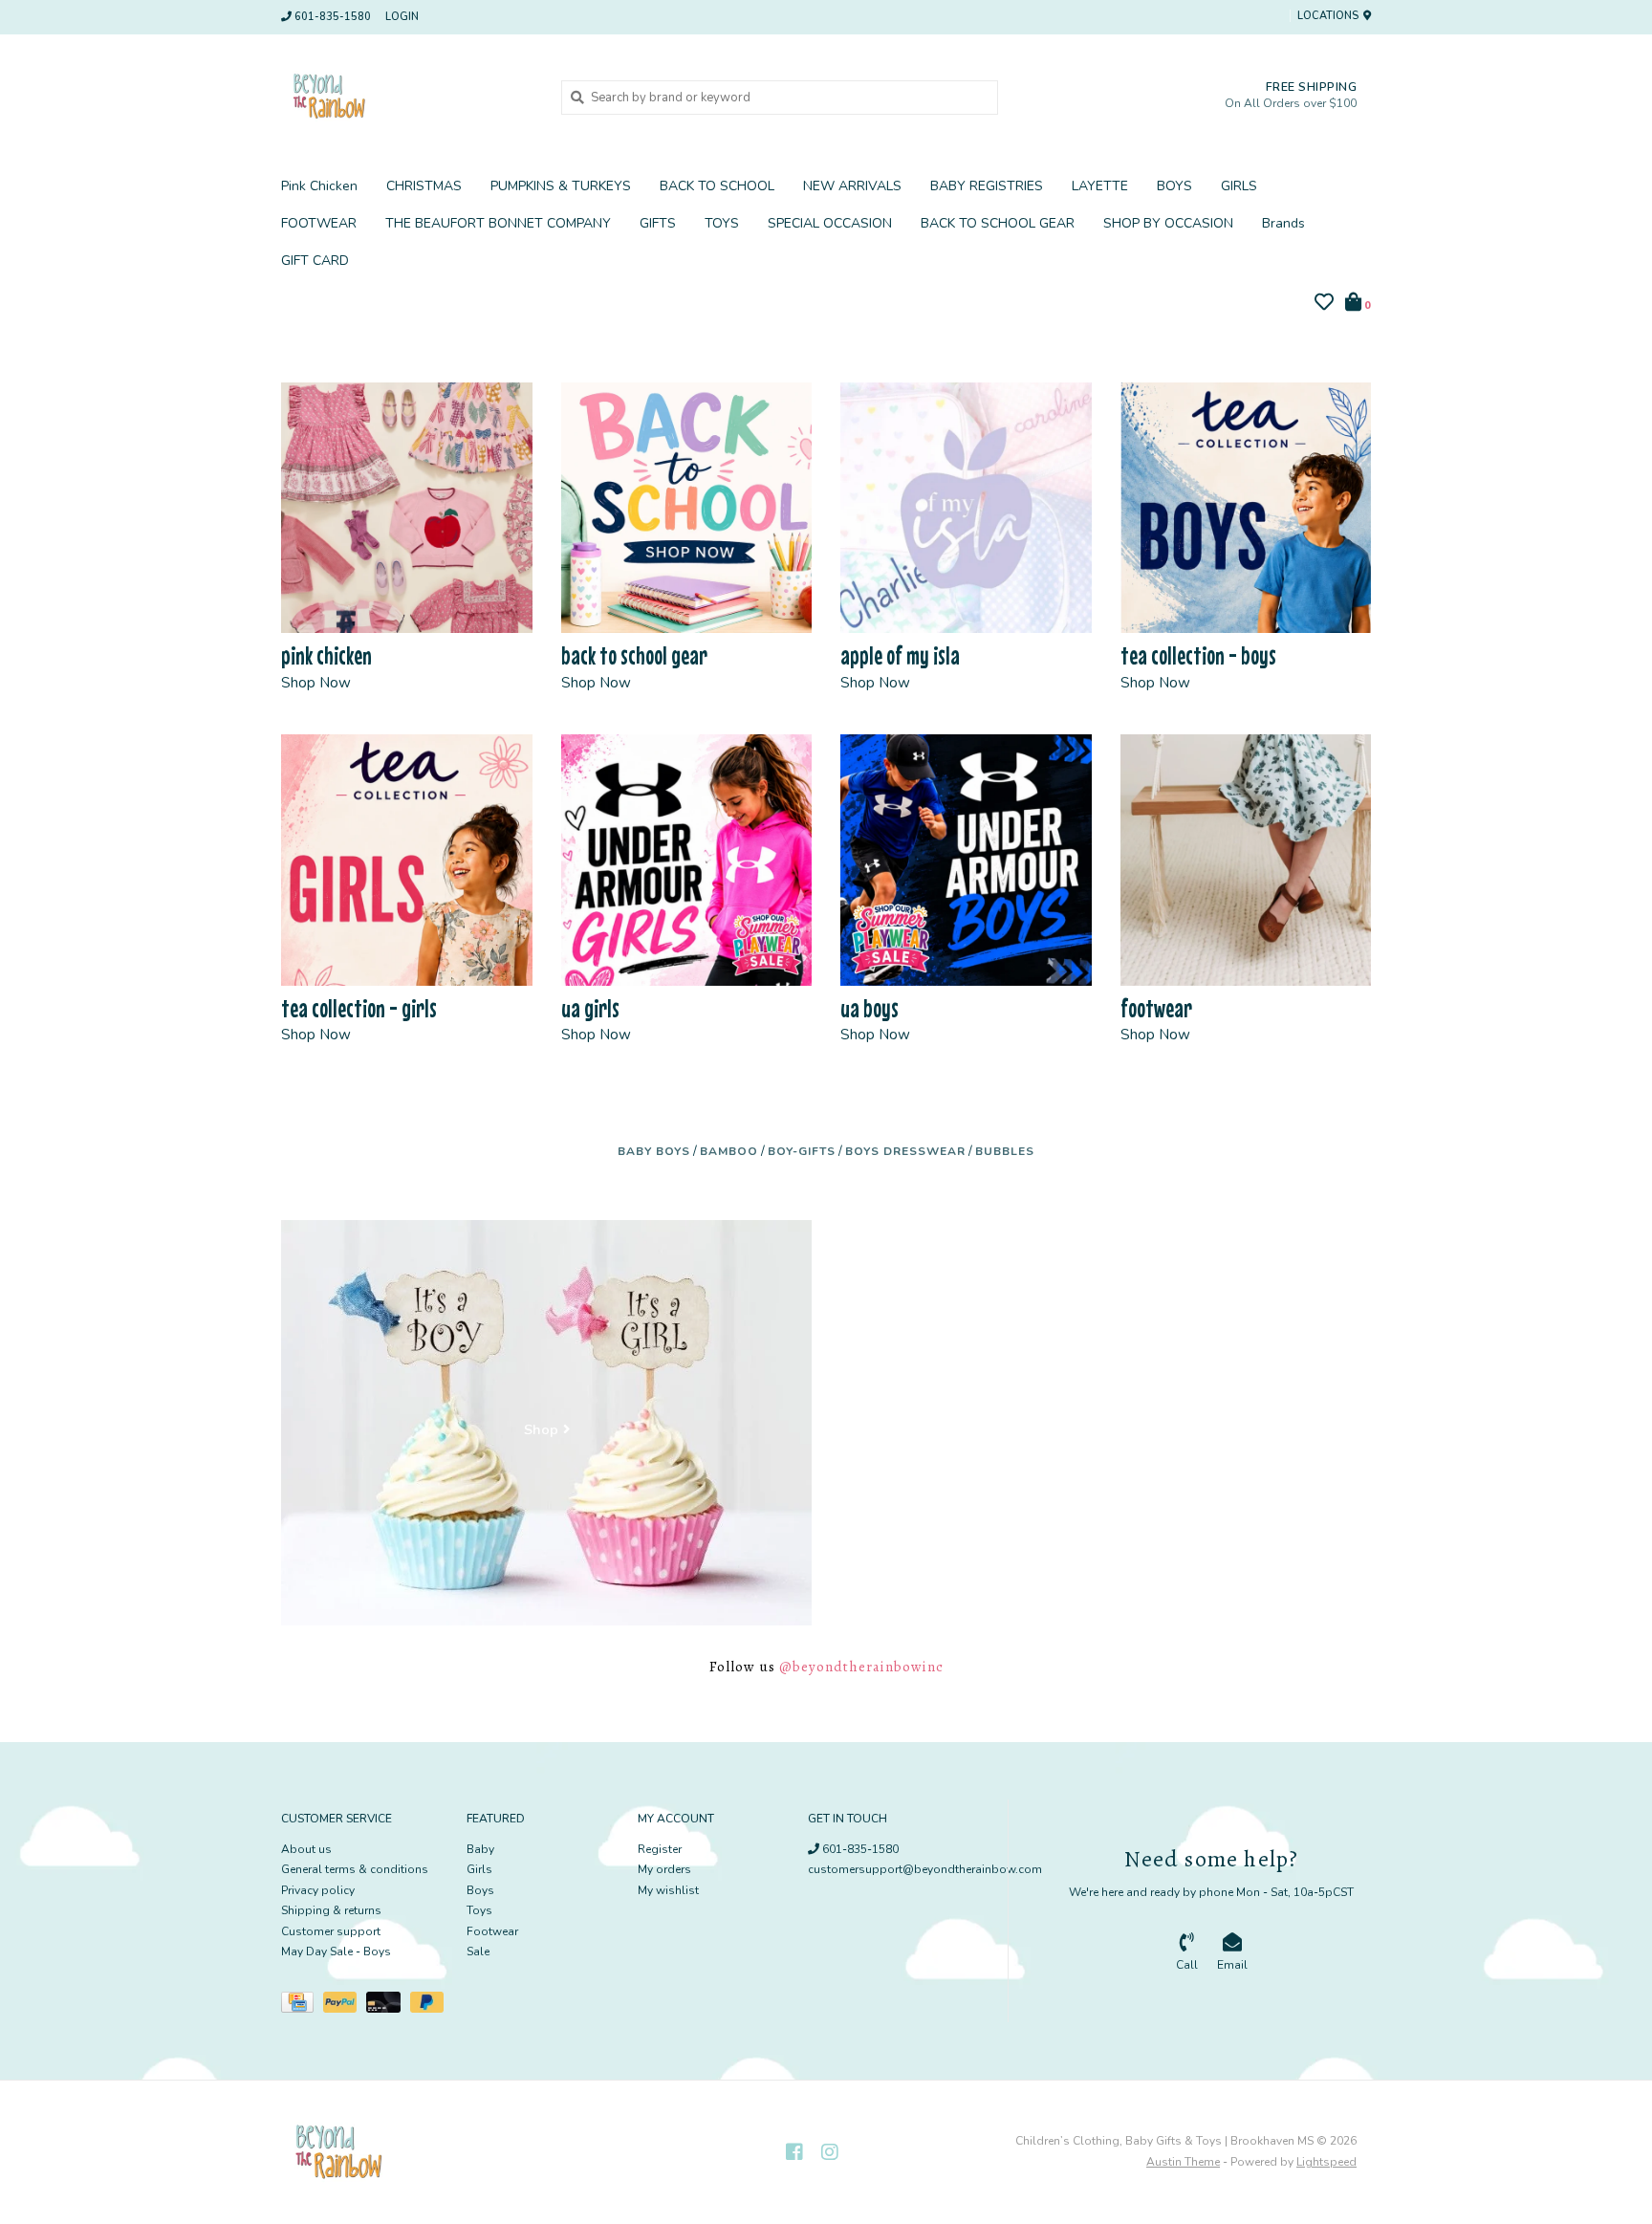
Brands (1283, 223)
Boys (480, 1890)
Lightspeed (1326, 2162)
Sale (478, 1951)
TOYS (722, 223)
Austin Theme (1183, 2162)
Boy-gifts (802, 1151)
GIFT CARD (315, 261)
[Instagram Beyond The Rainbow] (830, 2152)
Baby (480, 1849)
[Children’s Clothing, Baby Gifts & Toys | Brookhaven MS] (407, 97)
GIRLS (1239, 186)
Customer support (331, 1931)
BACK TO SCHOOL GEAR (998, 223)
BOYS (1174, 186)
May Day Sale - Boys (336, 1951)
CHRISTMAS (424, 186)
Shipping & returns (331, 1910)
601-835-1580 (859, 1849)
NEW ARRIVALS (852, 186)
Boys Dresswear (905, 1151)
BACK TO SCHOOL (717, 186)
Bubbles (1005, 1151)
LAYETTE (1100, 186)
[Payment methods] (302, 2006)
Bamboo (729, 1151)
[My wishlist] (1324, 305)
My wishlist (668, 1890)
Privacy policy (318, 1890)
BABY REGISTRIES (987, 186)
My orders (664, 1869)
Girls (479, 1869)
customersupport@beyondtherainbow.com (925, 1869)
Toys (479, 1910)
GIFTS (658, 223)
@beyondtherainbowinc (861, 1667)
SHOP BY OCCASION (1168, 223)
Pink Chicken (319, 186)
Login (402, 17)
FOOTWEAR (319, 223)
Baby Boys (654, 1151)
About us (306, 1849)
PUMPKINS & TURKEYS (561, 186)
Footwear (492, 1931)
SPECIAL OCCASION (830, 223)
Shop (541, 1430)
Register (660, 1849)
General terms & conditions (355, 1869)
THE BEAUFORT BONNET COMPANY (498, 223)
